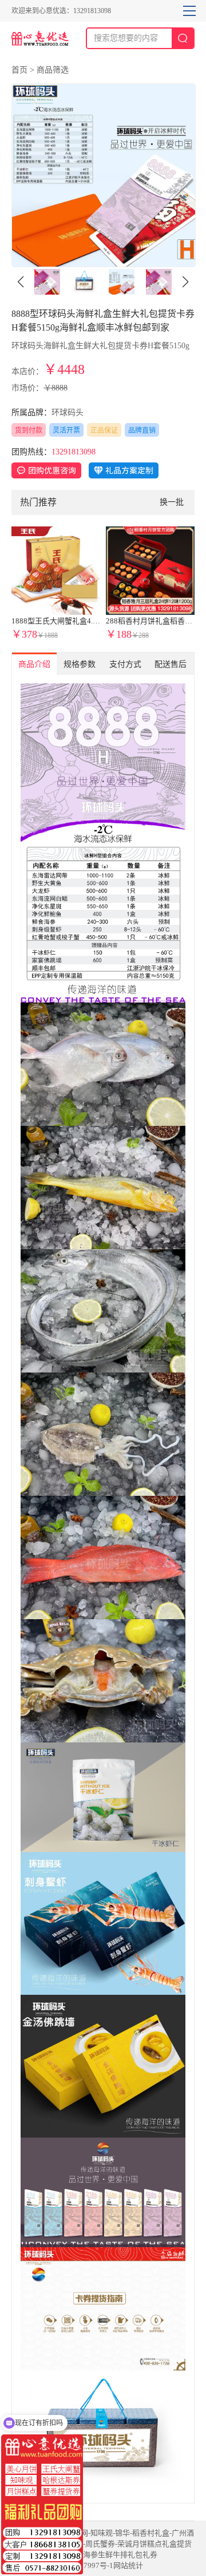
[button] (185, 282)
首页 (19, 70)
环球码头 (68, 412)
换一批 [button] (172, 502)
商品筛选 (53, 70)
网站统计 (128, 2565)
